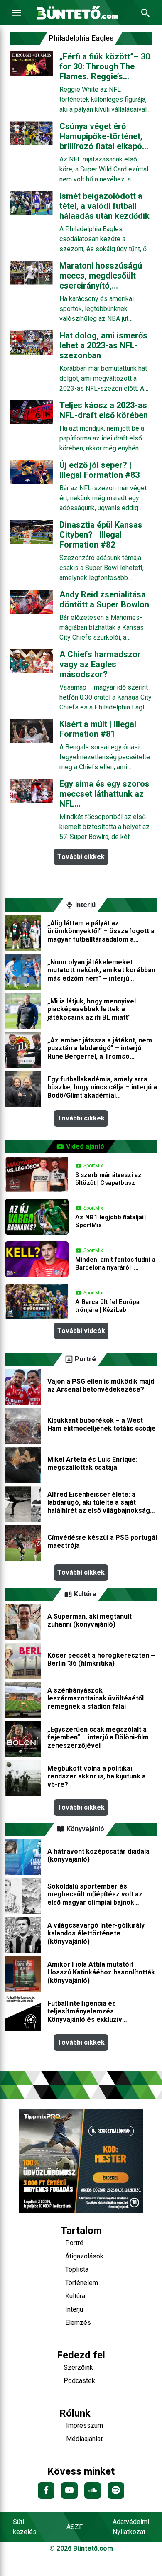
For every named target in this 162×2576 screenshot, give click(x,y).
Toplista (77, 2269)
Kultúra (75, 2296)
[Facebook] (46, 2490)
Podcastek (79, 2381)
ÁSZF (75, 2527)
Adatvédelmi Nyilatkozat (131, 2527)
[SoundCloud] (93, 2490)
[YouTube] (69, 2490)
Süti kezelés (25, 2527)
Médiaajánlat (84, 2439)
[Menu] (17, 13)
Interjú (74, 2309)
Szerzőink (78, 2367)
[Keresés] (145, 13)
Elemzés (78, 2323)
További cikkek (81, 857)
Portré (74, 2243)
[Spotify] (116, 2490)
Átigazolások (84, 2256)
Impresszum (85, 2426)
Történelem (82, 2283)
